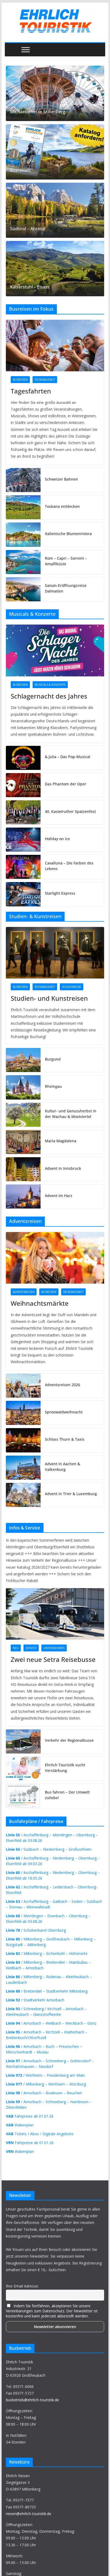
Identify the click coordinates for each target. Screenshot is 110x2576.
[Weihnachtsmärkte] (55, 1258)
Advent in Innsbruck (63, 1168)
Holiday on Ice (57, 839)
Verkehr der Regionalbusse (69, 1740)
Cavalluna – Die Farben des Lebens (69, 866)
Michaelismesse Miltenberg (38, 112)
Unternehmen (54, 1648)
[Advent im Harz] (23, 1197)
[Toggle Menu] (26, 50)
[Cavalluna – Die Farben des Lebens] (23, 867)
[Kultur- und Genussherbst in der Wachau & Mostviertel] (23, 1115)
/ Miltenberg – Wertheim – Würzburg (46, 2084)
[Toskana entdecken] (23, 507)
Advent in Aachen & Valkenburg (62, 1467)
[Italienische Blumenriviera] (23, 535)
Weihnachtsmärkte (40, 1303)
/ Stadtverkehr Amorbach (35, 2000)
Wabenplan (20, 2125)
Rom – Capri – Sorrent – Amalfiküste (66, 561)
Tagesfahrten (31, 391)
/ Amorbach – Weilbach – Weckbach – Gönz (51, 2023)
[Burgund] (23, 1060)
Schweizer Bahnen (61, 479)
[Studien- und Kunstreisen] (55, 953)
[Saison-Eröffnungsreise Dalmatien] (23, 589)
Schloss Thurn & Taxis (65, 1439)
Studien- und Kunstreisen (49, 998)
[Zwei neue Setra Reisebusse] (55, 1614)
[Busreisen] (55, 152)
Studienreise (72, 987)
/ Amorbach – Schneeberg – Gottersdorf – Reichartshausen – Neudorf (50, 2064)
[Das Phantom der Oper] (23, 785)
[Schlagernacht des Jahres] (55, 650)
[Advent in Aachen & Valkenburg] (23, 1468)
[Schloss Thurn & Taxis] (23, 1440)
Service (31, 1648)
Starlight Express (60, 893)
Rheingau (53, 1086)
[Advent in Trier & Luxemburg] (23, 1495)
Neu (16, 1648)
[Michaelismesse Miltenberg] (55, 93)
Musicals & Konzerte (50, 685)
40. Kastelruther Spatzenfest (70, 811)
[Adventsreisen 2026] (23, 1386)
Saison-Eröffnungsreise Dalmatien (66, 588)
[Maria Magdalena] (23, 1142)
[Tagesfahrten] (55, 346)
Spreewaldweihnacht (64, 1412)
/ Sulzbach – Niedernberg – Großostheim (49, 1849)
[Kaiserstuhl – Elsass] (55, 269)
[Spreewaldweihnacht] (23, 1413)
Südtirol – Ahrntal (28, 229)
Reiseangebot (45, 380)
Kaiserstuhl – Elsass (30, 287)
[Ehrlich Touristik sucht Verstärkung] (23, 1769)
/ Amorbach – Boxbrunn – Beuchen (44, 2093)
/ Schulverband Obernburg (36, 1930)
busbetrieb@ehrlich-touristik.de (32, 2400)
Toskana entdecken (62, 506)
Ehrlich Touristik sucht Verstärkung (65, 1768)
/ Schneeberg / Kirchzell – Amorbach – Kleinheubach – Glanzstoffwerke (46, 2012)
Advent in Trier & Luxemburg (71, 1494)
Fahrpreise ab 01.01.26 (30, 2116)
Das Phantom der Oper (66, 784)
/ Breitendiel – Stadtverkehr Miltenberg (47, 1991)
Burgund (53, 1059)
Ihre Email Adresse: (22, 2286)
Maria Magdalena (61, 1141)
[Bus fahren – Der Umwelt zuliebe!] (23, 1796)
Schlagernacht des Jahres (49, 696)
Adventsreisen (24, 1292)
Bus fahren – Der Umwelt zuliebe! (67, 1795)
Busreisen (20, 170)
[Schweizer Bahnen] (23, 480)
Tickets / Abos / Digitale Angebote (40, 2134)
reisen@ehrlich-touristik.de (29, 2514)
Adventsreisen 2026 (62, 1385)
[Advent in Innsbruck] (23, 1169)
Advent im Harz (59, 1196)
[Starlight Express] (23, 894)
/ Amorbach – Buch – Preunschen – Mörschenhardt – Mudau (44, 2049)
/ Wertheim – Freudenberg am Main (45, 2075)
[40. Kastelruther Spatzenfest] (23, 812)
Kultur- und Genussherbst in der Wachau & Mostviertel (71, 1114)
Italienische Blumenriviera (68, 534)
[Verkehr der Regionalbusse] (23, 1741)
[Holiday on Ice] (23, 840)
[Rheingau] (23, 1087)
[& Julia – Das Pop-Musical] (23, 758)
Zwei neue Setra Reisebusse (53, 1659)
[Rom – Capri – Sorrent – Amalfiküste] (23, 562)
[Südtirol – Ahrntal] (55, 210)
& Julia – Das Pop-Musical (68, 757)
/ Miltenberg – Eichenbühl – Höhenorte (47, 1953)
